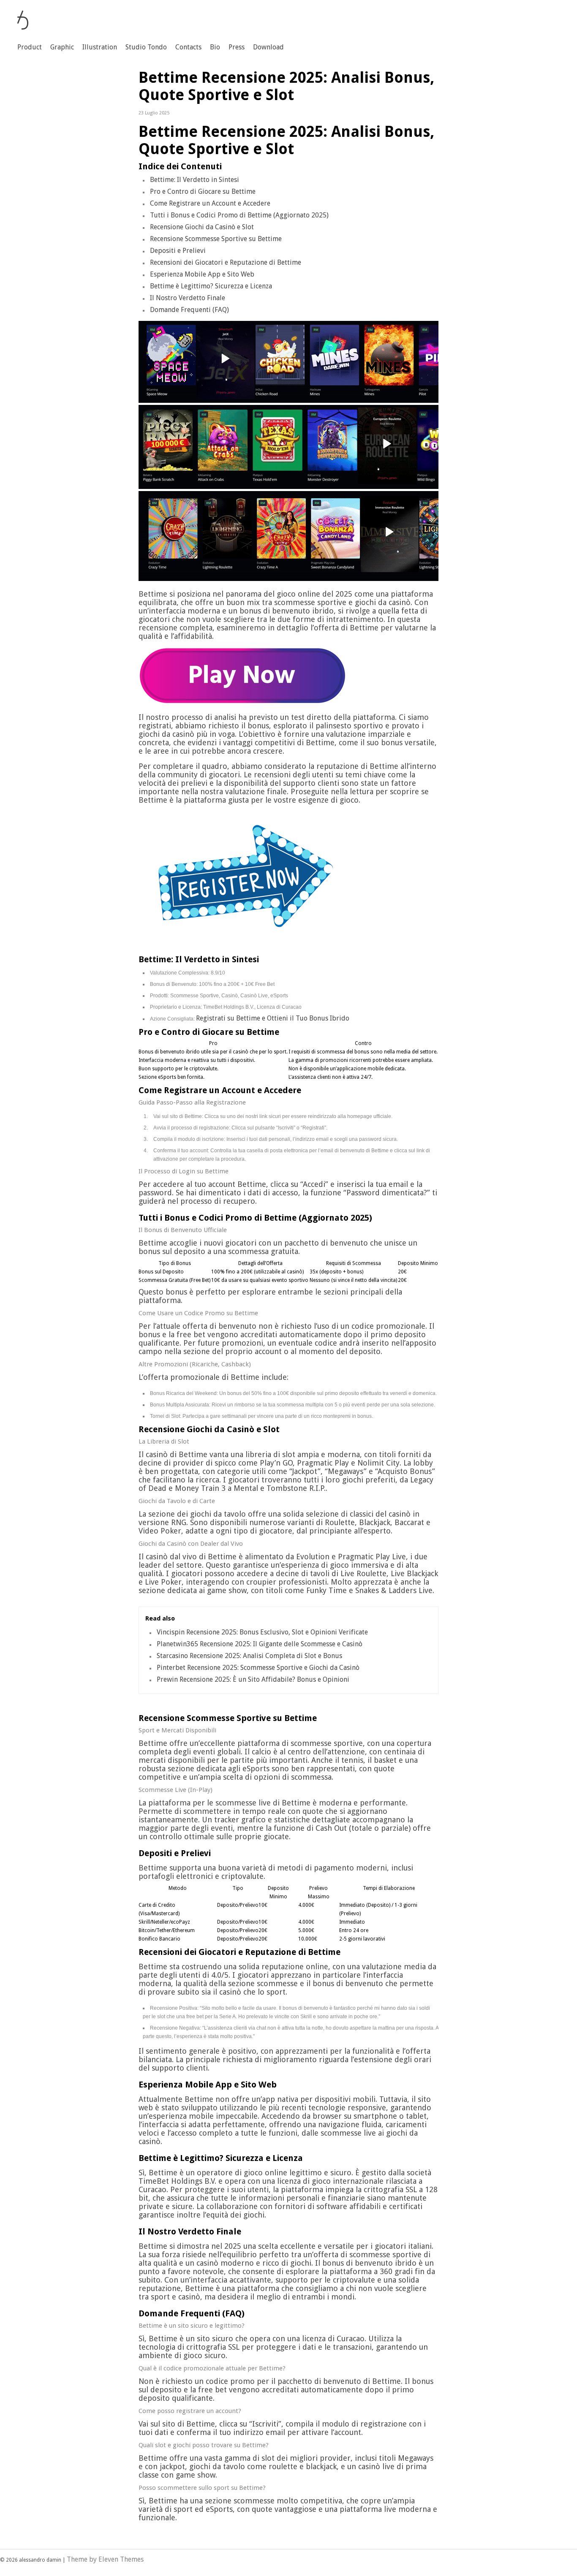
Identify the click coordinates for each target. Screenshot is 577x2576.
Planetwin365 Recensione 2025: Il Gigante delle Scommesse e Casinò (260, 1644)
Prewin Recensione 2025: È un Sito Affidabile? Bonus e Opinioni (253, 1679)
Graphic (62, 47)
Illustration (100, 47)
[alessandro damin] (23, 27)
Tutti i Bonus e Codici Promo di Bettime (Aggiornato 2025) (239, 215)
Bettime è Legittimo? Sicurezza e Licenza (211, 286)
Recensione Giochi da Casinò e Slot (202, 227)
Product (30, 47)
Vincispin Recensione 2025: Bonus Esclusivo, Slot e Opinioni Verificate (262, 1632)
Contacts (188, 47)
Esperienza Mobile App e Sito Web (202, 274)
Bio (215, 47)
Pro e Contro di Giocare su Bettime (203, 191)
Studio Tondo (146, 47)
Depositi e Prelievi (178, 251)
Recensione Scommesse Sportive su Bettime (216, 239)
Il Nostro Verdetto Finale (188, 298)
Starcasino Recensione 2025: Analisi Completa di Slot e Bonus (249, 1656)
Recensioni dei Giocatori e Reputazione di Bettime (226, 262)
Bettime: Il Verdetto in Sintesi (195, 180)
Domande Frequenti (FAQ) (189, 310)
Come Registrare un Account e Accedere (210, 203)
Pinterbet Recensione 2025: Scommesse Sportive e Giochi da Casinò (258, 1668)
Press (237, 47)
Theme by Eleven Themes (105, 2559)
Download (268, 47)
